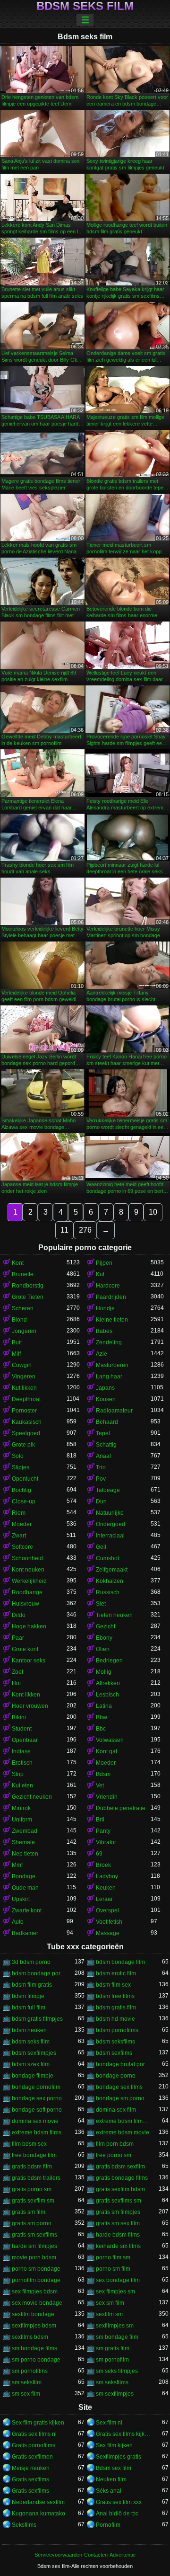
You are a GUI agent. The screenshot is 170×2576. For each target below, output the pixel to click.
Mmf (17, 1865)
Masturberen (112, 1365)
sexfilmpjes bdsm (34, 2326)
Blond (19, 1320)
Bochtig (21, 1490)
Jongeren (24, 1331)
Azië (102, 1354)
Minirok (21, 1808)
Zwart (19, 1536)
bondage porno (116, 2076)
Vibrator (106, 1842)
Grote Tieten (28, 1297)
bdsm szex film (31, 2064)
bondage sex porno (37, 2098)
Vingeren (24, 1377)
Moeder (22, 1524)
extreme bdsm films (37, 2132)
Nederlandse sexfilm (38, 2502)
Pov (101, 1479)
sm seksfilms (112, 2382)
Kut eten (22, 1785)
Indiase (21, 1751)
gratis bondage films (122, 2178)
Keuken (106, 1888)
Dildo (19, 1615)
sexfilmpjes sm (115, 2326)
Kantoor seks (29, 1661)
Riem (19, 1513)
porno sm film (113, 2269)
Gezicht (106, 1626)
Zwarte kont (27, 1910)
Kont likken (26, 1695)
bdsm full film (29, 2008)
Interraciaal (110, 1536)
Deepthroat (26, 1399)
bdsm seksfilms (115, 2042)
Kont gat (106, 1751)
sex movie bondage (37, 2303)
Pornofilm (108, 2525)
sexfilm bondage (33, 2314)
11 (64, 1230)
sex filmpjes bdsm (35, 2292)
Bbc (101, 1729)
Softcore (22, 1547)
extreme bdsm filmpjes (123, 2121)
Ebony (104, 1638)
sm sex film (26, 2394)
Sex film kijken (114, 2445)
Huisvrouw (25, 1604)
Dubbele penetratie (121, 1808)
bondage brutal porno (123, 2064)
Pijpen (104, 1263)
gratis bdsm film (32, 2167)
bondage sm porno (120, 2098)
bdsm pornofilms (117, 2030)
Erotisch (22, 1763)
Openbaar (25, 1740)
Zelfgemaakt (112, 1570)
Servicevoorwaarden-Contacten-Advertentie (85, 2555)
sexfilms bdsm (30, 2337)
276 (85, 1230)
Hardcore (108, 1286)
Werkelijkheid (29, 1581)
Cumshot (107, 1558)
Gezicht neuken (32, 1797)
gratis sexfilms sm (119, 2201)
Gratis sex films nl (34, 2434)
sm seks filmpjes (117, 2371)
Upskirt (21, 1899)
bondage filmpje (33, 2076)
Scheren (23, 1308)
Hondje (105, 1308)
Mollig (104, 1672)
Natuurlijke (110, 1513)
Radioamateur (114, 1411)
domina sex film (116, 2110)
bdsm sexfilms (114, 2053)
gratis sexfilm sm (33, 2201)
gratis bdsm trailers (36, 2178)
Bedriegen (109, 1661)
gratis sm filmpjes (118, 2212)
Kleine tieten (112, 1320)
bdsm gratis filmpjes (37, 2019)
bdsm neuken (29, 2030)
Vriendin (107, 1797)
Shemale (23, 1842)
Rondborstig (28, 1286)
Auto (18, 1922)
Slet (101, 1604)
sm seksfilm (27, 2382)
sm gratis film (113, 2348)
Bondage (24, 1876)
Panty (103, 1831)
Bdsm (103, 1774)
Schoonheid (27, 1558)
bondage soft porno (37, 2110)
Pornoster (24, 1411)
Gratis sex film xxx (119, 2502)
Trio (101, 1467)
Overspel (107, 1910)
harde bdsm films (118, 2235)
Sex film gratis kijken (38, 2423)
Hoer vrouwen (30, 1706)
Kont (18, 1263)
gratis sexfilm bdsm (120, 2189)
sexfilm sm (109, 2314)
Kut (100, 1274)
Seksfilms (24, 2525)
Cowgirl (22, 1365)
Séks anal (109, 2491)
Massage (108, 1933)
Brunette (23, 1274)
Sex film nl (109, 2423)
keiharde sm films (118, 2246)
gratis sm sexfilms (34, 2235)
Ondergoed (110, 1524)
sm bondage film (117, 2337)
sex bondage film (118, 2280)
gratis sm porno (32, 2223)
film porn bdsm (115, 2144)
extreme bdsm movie (123, 2132)
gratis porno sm (32, 2189)
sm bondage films (34, 2348)
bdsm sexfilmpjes (34, 2053)
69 (99, 1854)
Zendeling (109, 1342)
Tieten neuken (114, 1615)
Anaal (103, 1456)
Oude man (25, 1888)
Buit (17, 1342)
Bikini (19, 1717)
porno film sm (113, 2257)
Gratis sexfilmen (32, 2457)
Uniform (22, 1820)
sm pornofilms (30, 2371)
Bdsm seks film (85, 6)
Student (22, 1729)
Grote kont (25, 1649)
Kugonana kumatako (38, 2514)
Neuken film (111, 2479)
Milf (16, 1354)
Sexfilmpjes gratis (119, 2457)
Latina (104, 1706)
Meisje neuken (31, 2468)
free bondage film (34, 2155)
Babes (104, 1331)
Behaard (107, 1422)
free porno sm (114, 2155)
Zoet (17, 1672)
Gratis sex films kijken (123, 2434)
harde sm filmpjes (34, 2246)
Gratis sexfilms (30, 2479)
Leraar (104, 1899)
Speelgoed (26, 1433)
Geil (101, 1547)
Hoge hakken (29, 1626)
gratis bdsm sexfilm (120, 2167)
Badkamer (25, 1933)
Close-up (24, 1501)
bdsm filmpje (28, 1996)
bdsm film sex (113, 1985)
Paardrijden (111, 1297)
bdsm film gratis (32, 1985)
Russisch (108, 1592)
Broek (103, 1865)
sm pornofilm (112, 2360)
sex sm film (110, 2303)
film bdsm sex (29, 2144)
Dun (101, 1501)
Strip (18, 1774)
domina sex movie (35, 2121)
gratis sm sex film (118, 2223)
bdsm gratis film (116, 2008)
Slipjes (21, 1467)
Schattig (106, 1445)
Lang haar (109, 1377)
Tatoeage (108, 1490)
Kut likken (24, 1388)
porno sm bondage (36, 2269)
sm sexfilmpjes (115, 2394)
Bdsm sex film (114, 2468)
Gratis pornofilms (34, 2445)
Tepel (103, 1433)
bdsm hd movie (115, 2019)
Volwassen (110, 1740)
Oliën (103, 1649)
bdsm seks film (31, 2042)
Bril (100, 1820)
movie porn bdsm (34, 2257)
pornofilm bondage (36, 2280)
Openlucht (25, 1479)
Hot (16, 1683)
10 (153, 1212)
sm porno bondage (36, 2360)
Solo (18, 1456)
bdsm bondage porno (39, 1973)
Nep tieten (25, 1854)
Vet (100, 1785)
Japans (105, 1388)
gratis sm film (29, 2212)
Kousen (106, 1399)
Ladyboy (107, 1876)
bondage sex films (119, 2087)
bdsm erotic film (116, 1973)
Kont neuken (28, 1570)
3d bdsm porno (31, 1962)
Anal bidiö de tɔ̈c (117, 2514)
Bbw (102, 1717)
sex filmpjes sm (115, 2292)
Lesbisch (107, 1695)
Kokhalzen (110, 1581)
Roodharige (27, 1592)
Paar (18, 1638)
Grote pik (23, 1445)
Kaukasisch (27, 1422)
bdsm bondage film (120, 1962)
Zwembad (25, 1831)
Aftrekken (108, 1683)
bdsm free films (115, 1996)
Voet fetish (109, 1922)
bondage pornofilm (36, 2087)
